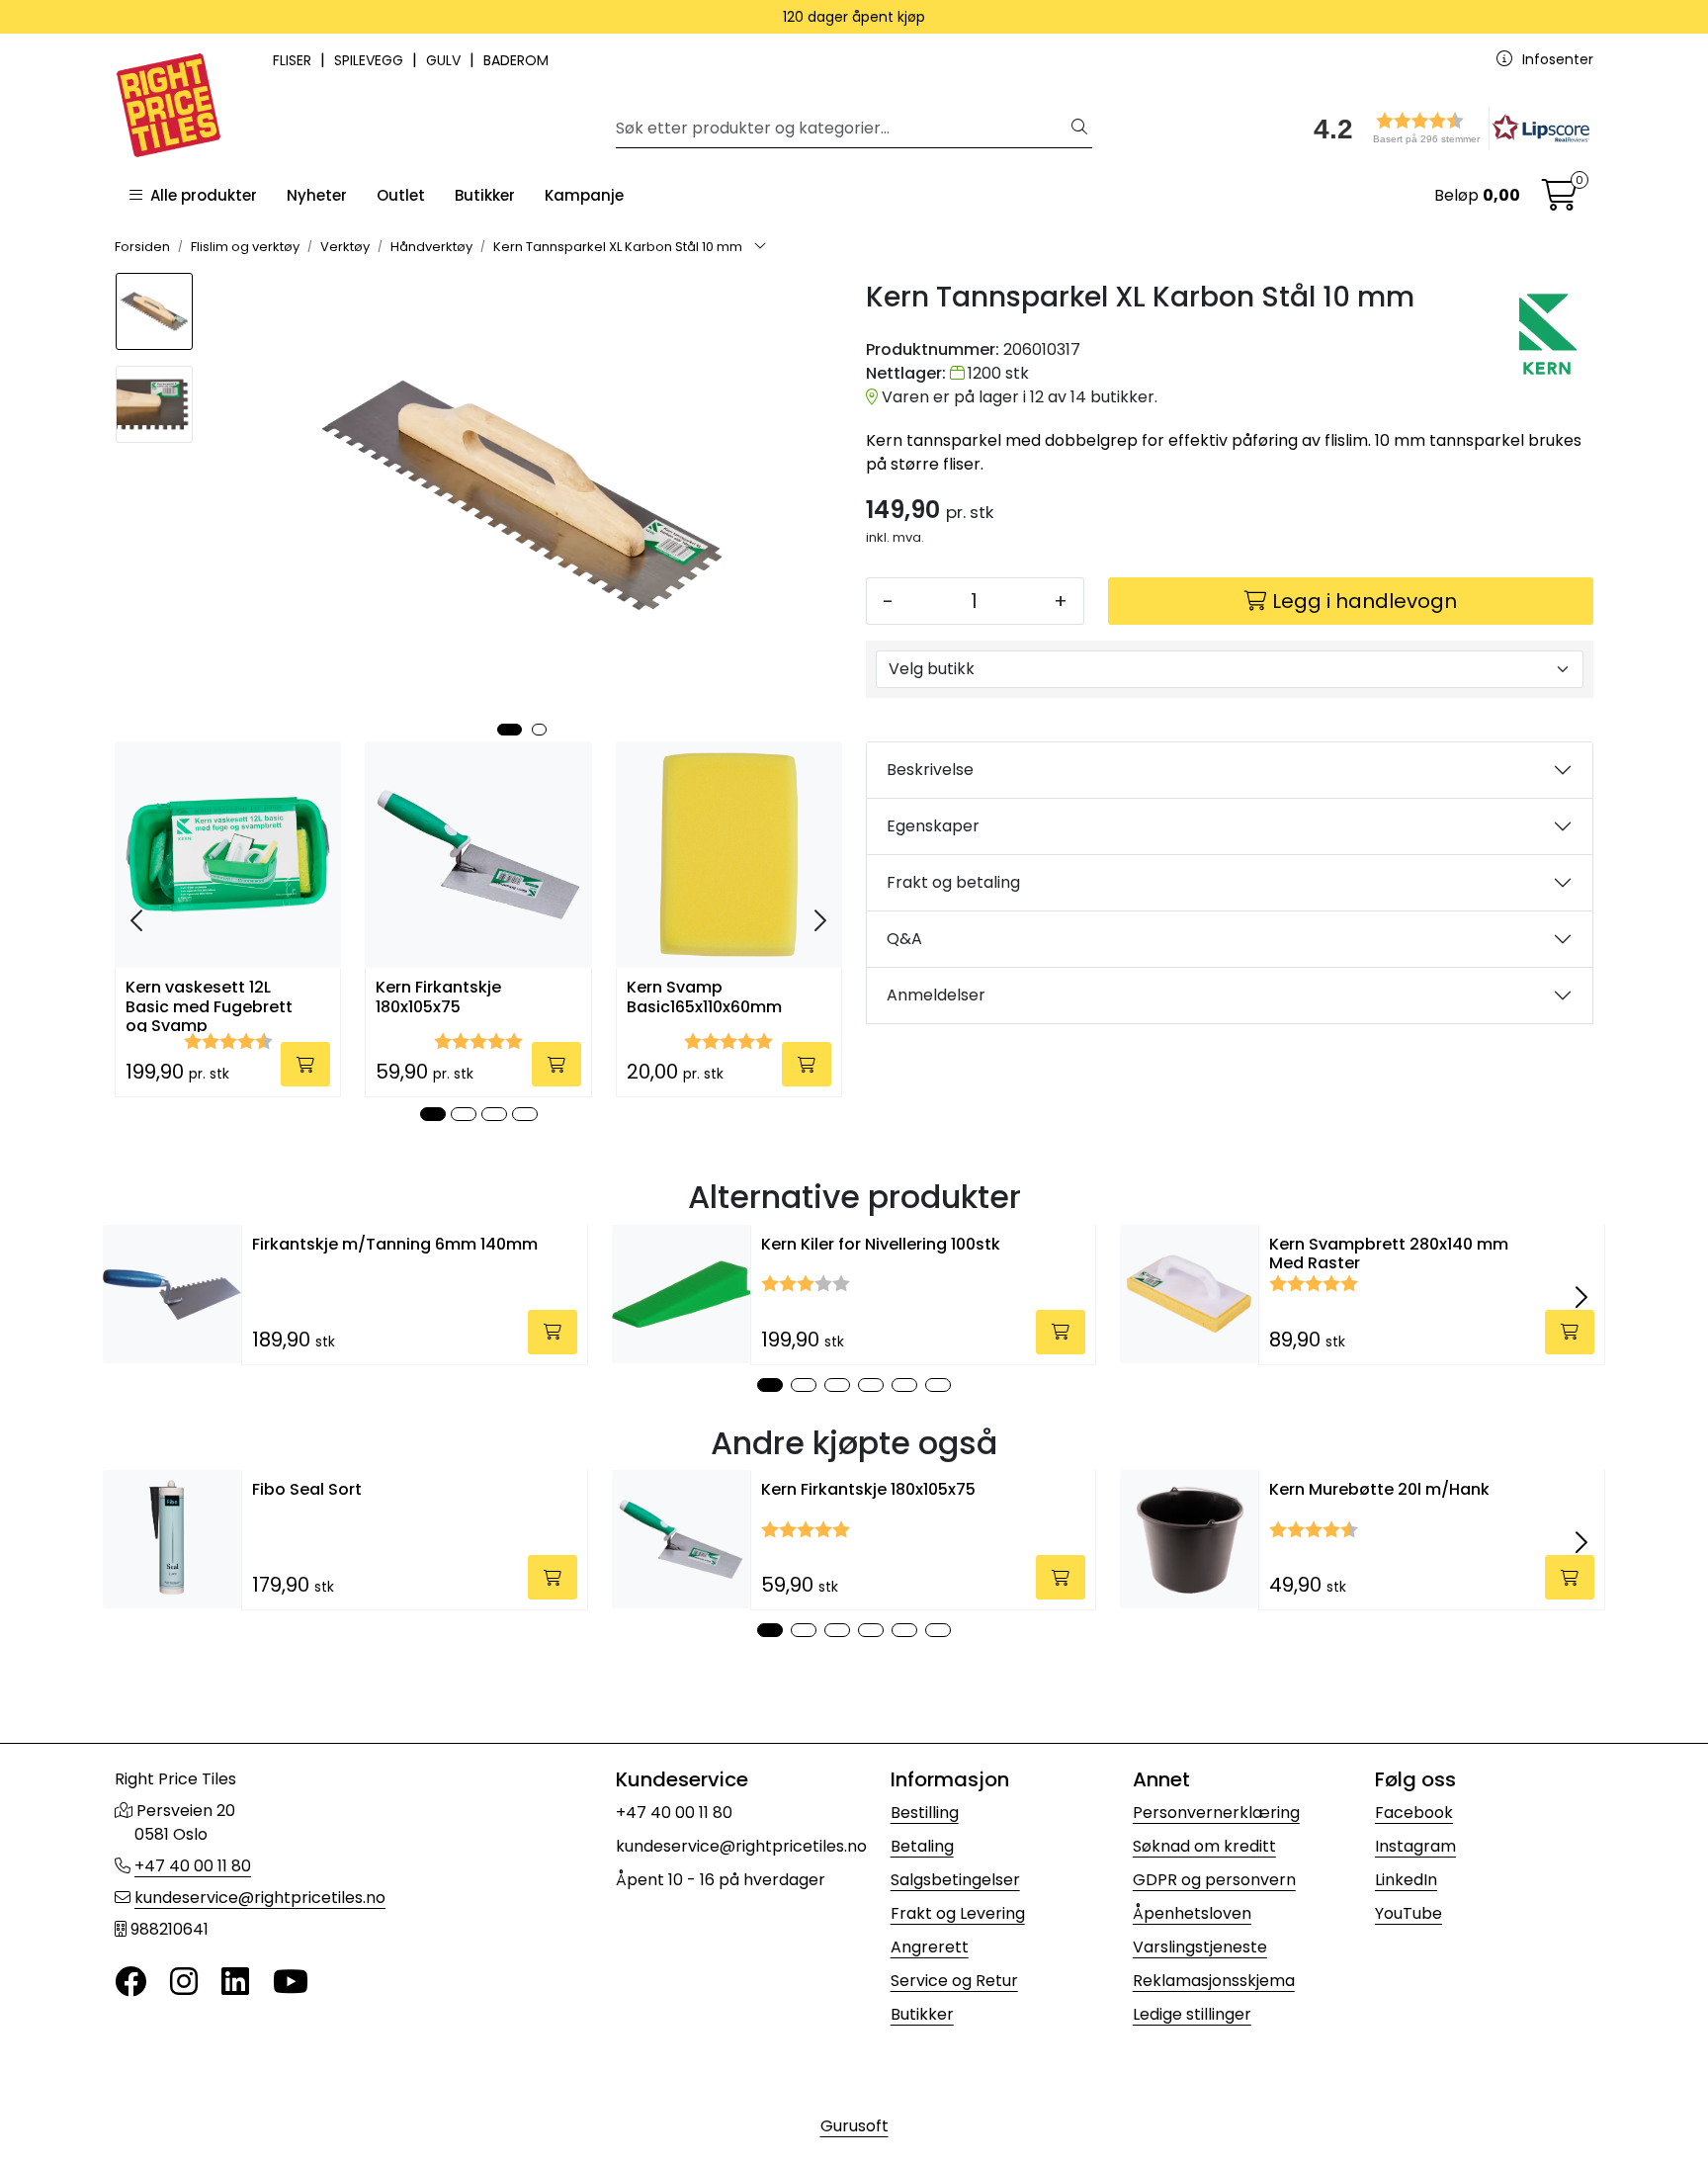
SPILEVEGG (371, 60)
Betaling (922, 1846)
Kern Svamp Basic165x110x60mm (704, 997)
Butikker (485, 195)
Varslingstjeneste (1200, 1947)
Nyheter (317, 195)
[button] (1445, 128)
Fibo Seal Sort (307, 1489)
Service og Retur (954, 1981)
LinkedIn (1406, 1880)
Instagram (1415, 1846)
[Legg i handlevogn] (305, 1064)
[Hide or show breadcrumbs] (760, 247)
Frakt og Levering (958, 1913)
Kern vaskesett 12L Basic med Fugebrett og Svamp (209, 1005)
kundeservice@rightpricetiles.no (260, 1898)
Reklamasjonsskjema (1214, 1981)
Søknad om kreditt (1204, 1846)
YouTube (1409, 1913)
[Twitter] (130, 1983)
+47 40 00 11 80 (193, 1866)
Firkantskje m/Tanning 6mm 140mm (395, 1244)
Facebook (1414, 1813)
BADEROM (516, 60)
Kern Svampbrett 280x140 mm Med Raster (1389, 1254)
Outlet (401, 195)
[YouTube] (291, 1983)
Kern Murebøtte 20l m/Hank (1379, 1489)
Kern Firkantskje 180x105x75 (438, 997)
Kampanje (584, 195)
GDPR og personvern (1214, 1880)
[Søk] (1079, 129)
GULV (445, 60)
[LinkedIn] (235, 1983)
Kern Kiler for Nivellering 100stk (881, 1244)
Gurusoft (854, 2126)
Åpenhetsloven (1192, 1913)
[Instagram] (184, 1983)
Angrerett (930, 1947)
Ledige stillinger (1192, 2014)
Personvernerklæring (1216, 1813)
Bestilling (925, 1813)
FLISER (294, 60)
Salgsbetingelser (955, 1880)
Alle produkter (200, 195)
